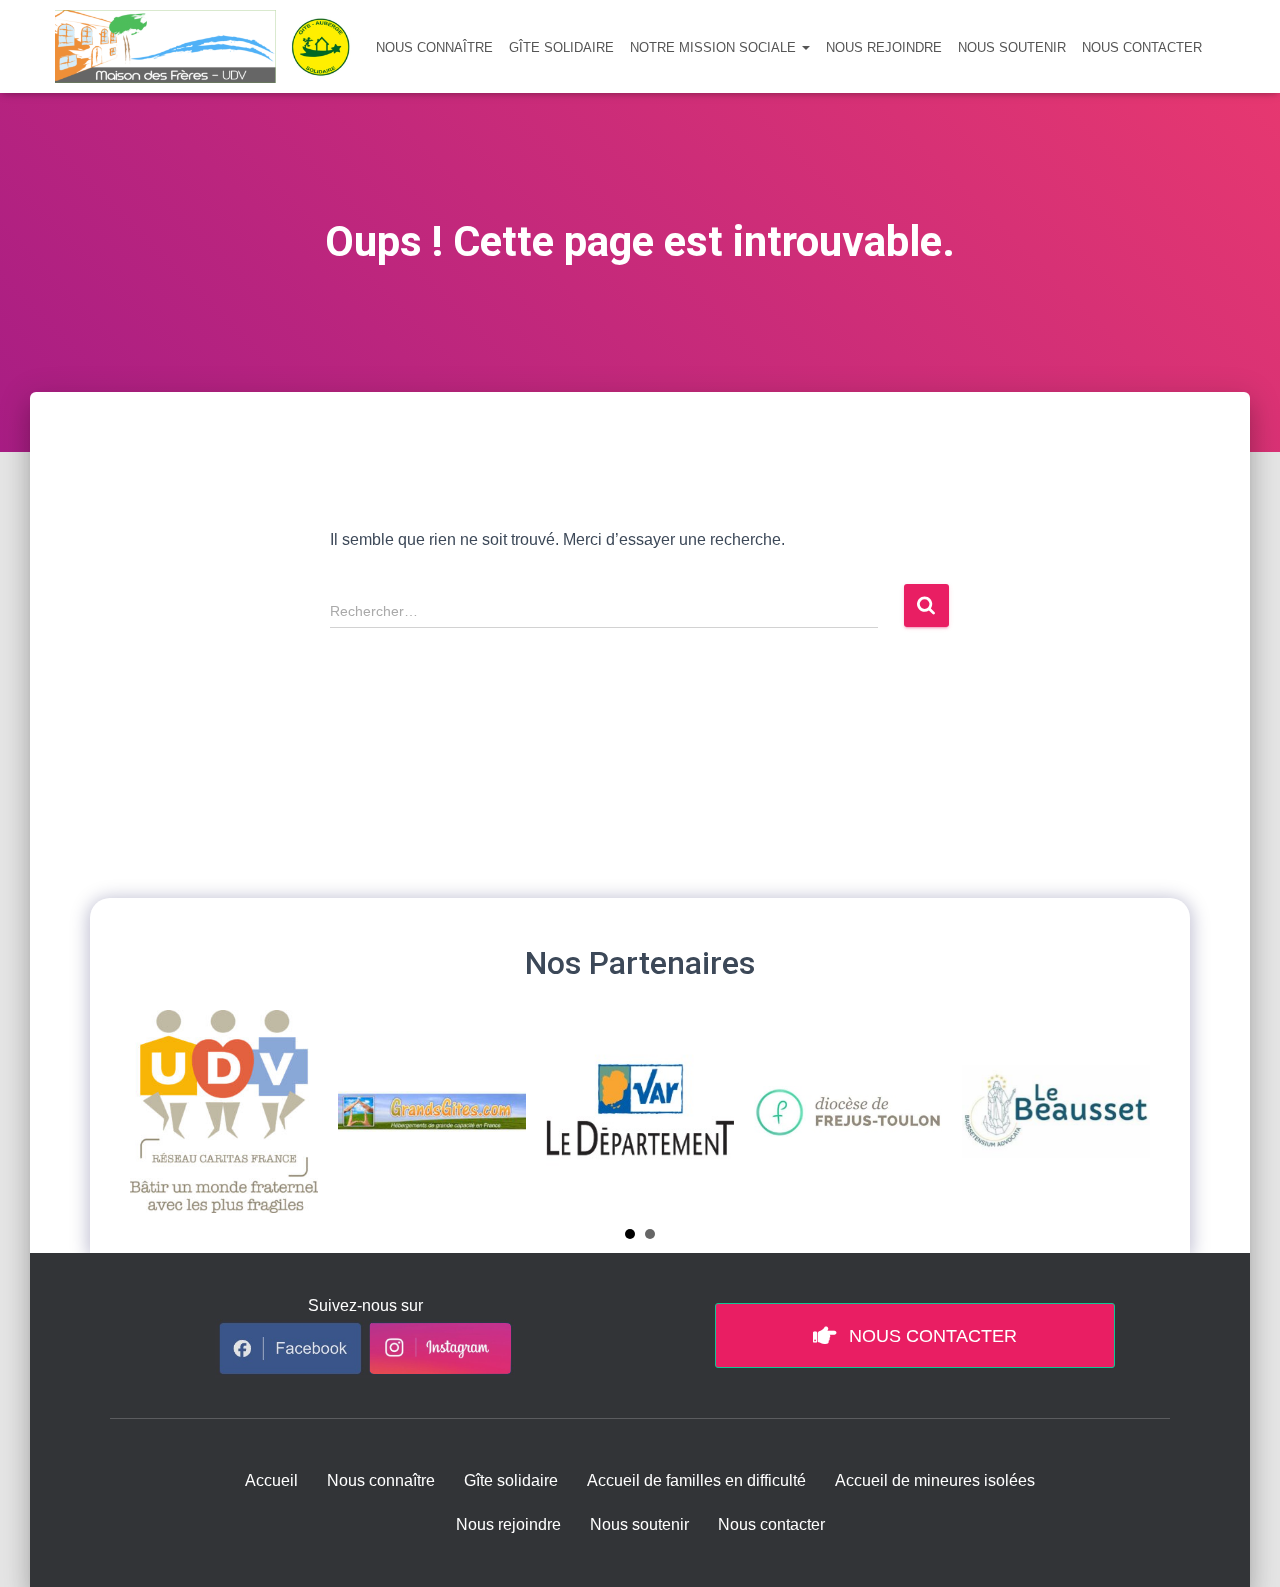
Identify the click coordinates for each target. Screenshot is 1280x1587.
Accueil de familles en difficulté (696, 1480)
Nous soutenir (1012, 47)
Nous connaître (434, 47)
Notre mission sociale (715, 47)
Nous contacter (1142, 47)
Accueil (271, 1480)
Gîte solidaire (561, 47)
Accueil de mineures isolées (935, 1480)
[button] (805, 47)
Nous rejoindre (884, 47)
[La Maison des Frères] (210, 46)
